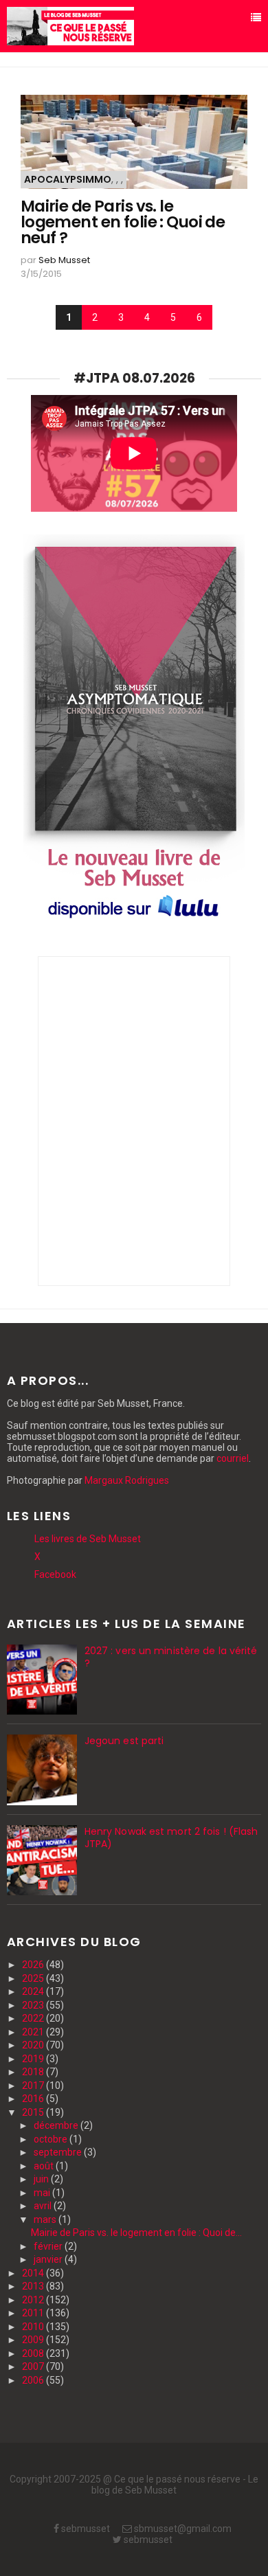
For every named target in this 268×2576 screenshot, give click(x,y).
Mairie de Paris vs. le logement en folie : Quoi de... (136, 2233)
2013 (34, 2286)
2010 (34, 2327)
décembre (57, 2125)
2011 (34, 2313)
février (49, 2246)
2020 (34, 2045)
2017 (34, 2086)
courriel (233, 1458)
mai (43, 2193)
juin (42, 2179)
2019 (34, 2059)
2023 (34, 2005)
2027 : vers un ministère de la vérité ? (171, 1657)
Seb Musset (64, 260)
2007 (34, 2366)
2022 (34, 2018)
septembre (59, 2152)
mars (46, 2219)
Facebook (55, 1574)
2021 (34, 2032)
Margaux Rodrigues (127, 1480)
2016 (34, 2099)
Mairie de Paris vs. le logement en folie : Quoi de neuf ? (123, 222)
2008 (34, 2353)
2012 (34, 2300)
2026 (34, 1965)
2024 (34, 1991)
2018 (34, 2072)
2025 (34, 1978)
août (45, 2166)
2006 (34, 2380)
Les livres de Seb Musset (88, 1539)
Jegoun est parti (124, 1741)
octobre (52, 2139)
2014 (34, 2273)
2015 (34, 2112)
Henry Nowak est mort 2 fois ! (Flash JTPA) (171, 1838)
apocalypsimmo (68, 179)
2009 (34, 2340)
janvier (49, 2259)
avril (44, 2206)
